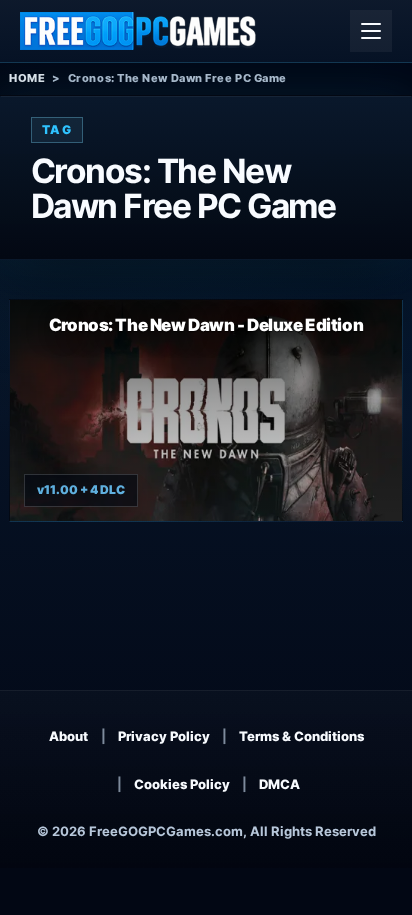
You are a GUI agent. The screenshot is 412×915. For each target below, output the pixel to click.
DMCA (279, 784)
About (68, 736)
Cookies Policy (182, 784)
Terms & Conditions (301, 736)
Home (27, 78)
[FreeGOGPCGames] (139, 31)
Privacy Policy (164, 736)
